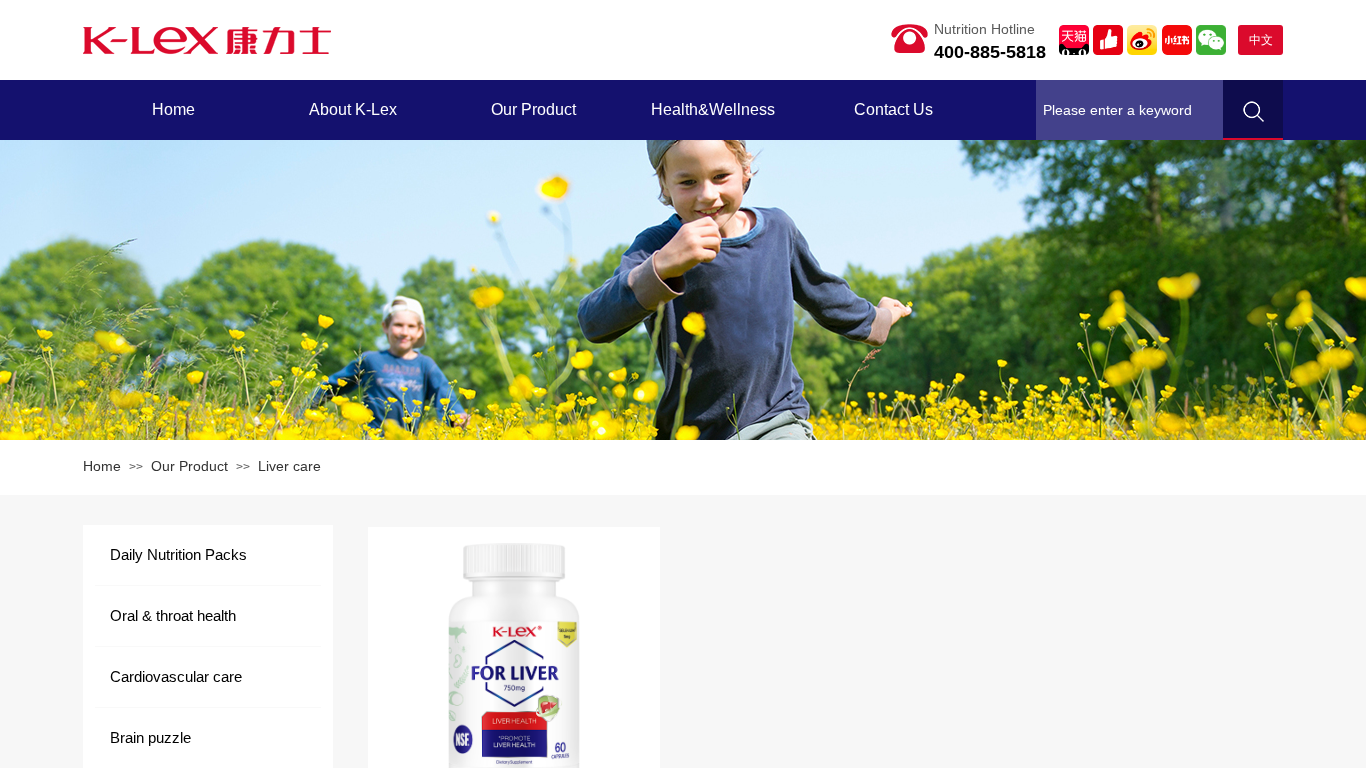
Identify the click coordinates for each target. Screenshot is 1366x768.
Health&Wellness (713, 109)
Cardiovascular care (176, 676)
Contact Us (893, 109)
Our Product (533, 109)
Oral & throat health (173, 615)
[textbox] (1129, 110)
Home (173, 109)
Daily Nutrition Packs (178, 554)
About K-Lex (353, 109)
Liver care (289, 466)
